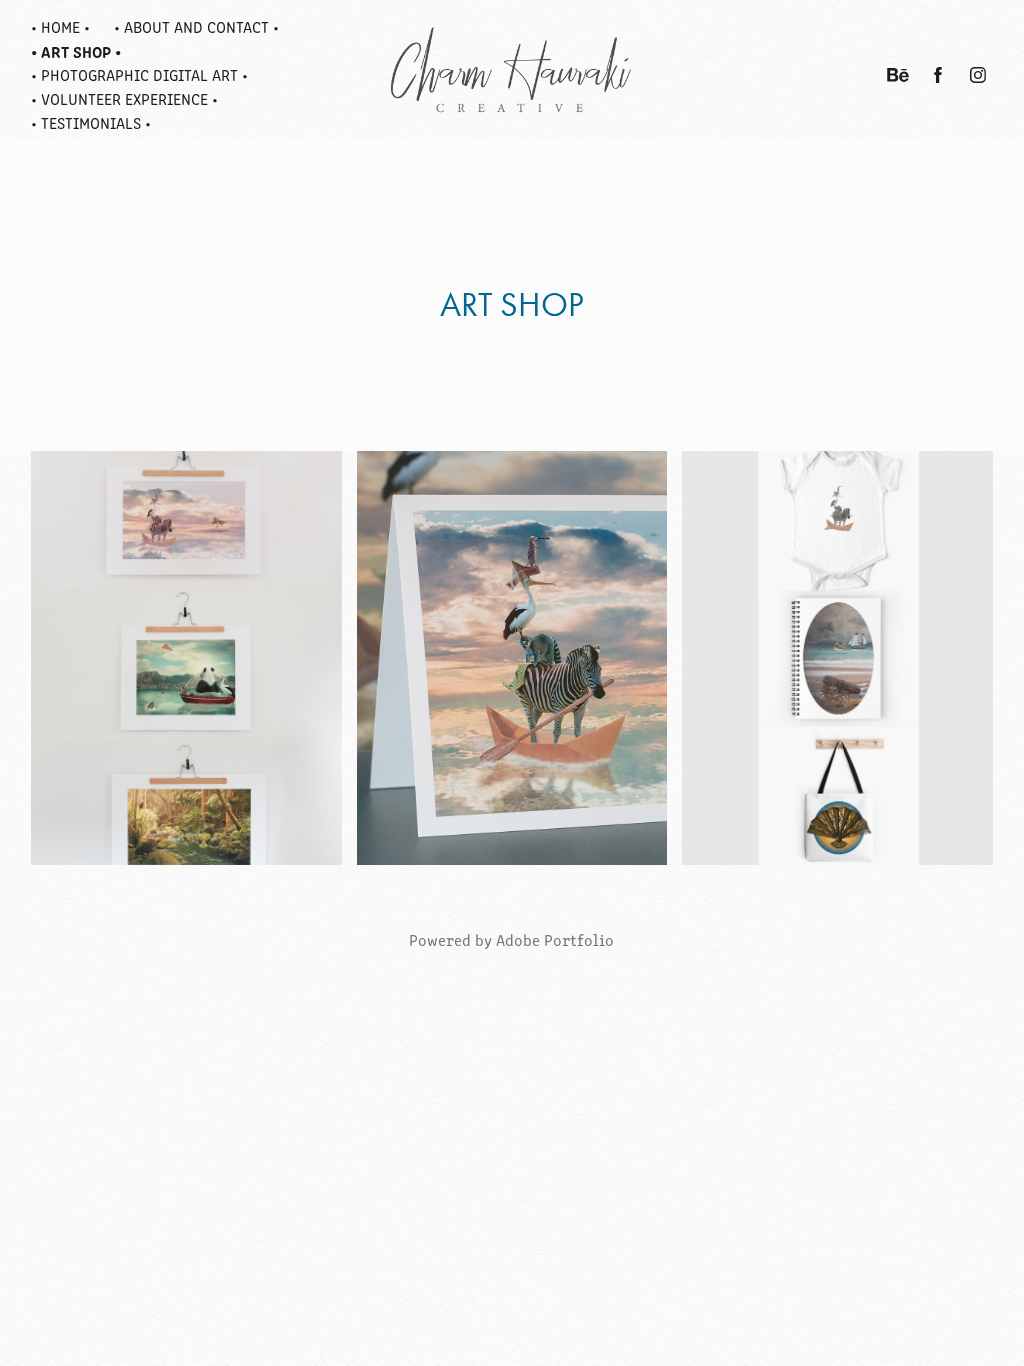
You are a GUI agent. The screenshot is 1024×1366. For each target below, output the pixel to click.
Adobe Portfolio (555, 939)
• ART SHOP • (76, 51)
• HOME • (60, 26)
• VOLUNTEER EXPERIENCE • (124, 98)
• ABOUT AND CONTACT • (196, 26)
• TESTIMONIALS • (91, 122)
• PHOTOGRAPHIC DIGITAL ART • (139, 74)
